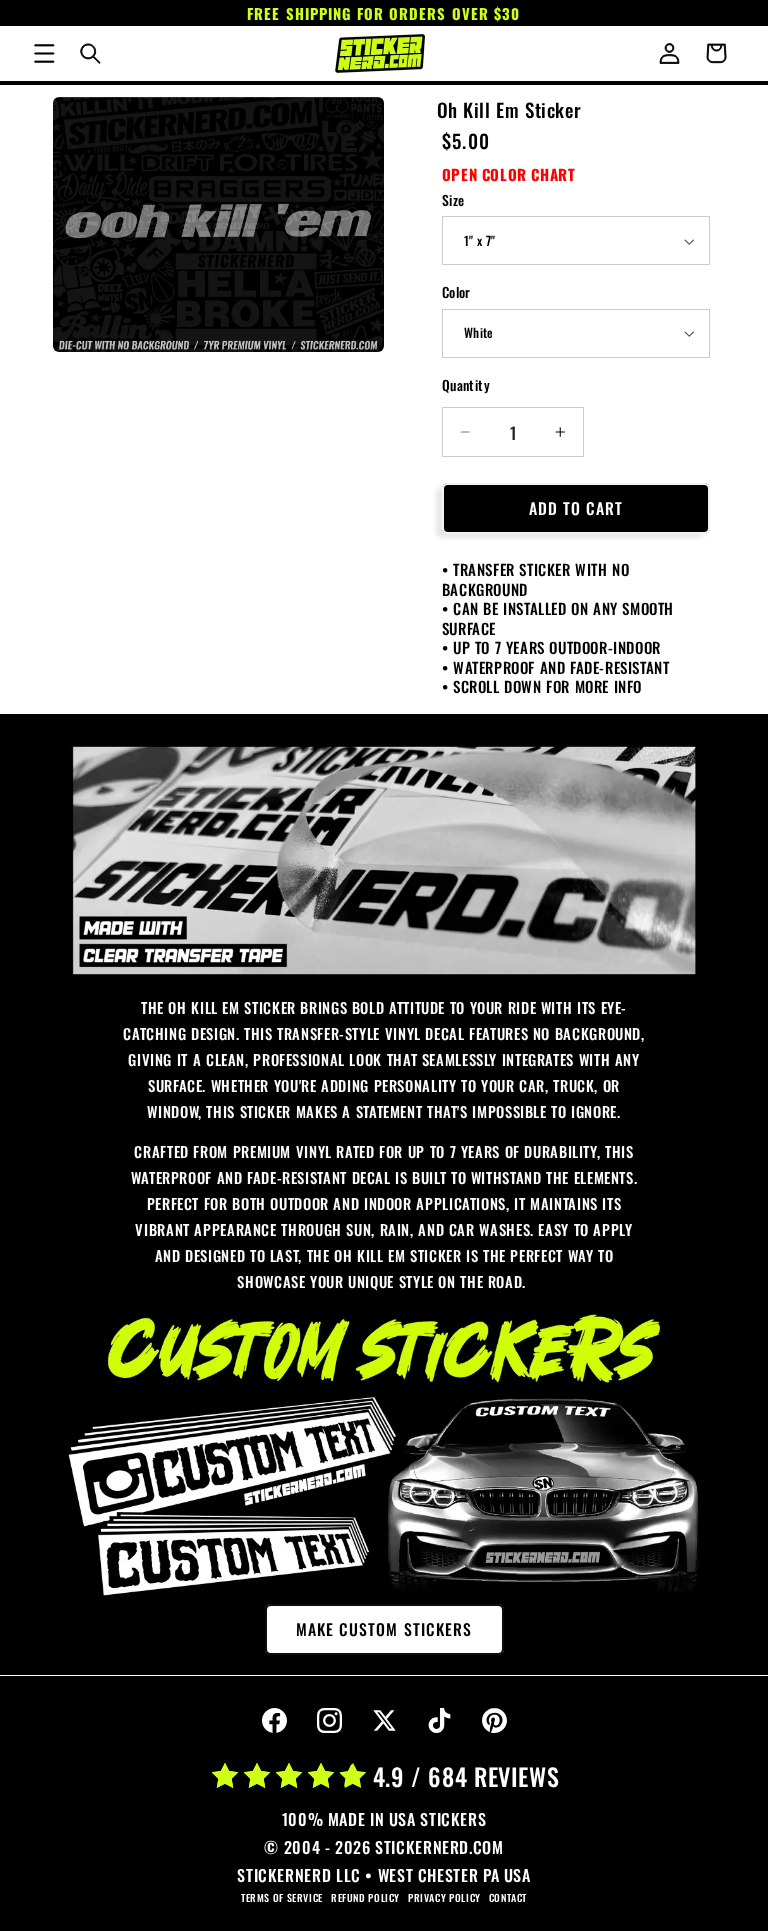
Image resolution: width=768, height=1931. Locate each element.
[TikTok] (439, 1721)
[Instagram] (329, 1721)
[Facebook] (274, 1721)
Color (456, 292)
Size (453, 200)
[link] (384, 860)
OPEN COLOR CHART (509, 174)
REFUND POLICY (365, 1897)
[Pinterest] (494, 1721)
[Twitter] (384, 1721)
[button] (44, 53)
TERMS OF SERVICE (282, 1897)
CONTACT (508, 1897)
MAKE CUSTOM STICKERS (384, 1629)
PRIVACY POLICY (444, 1897)
